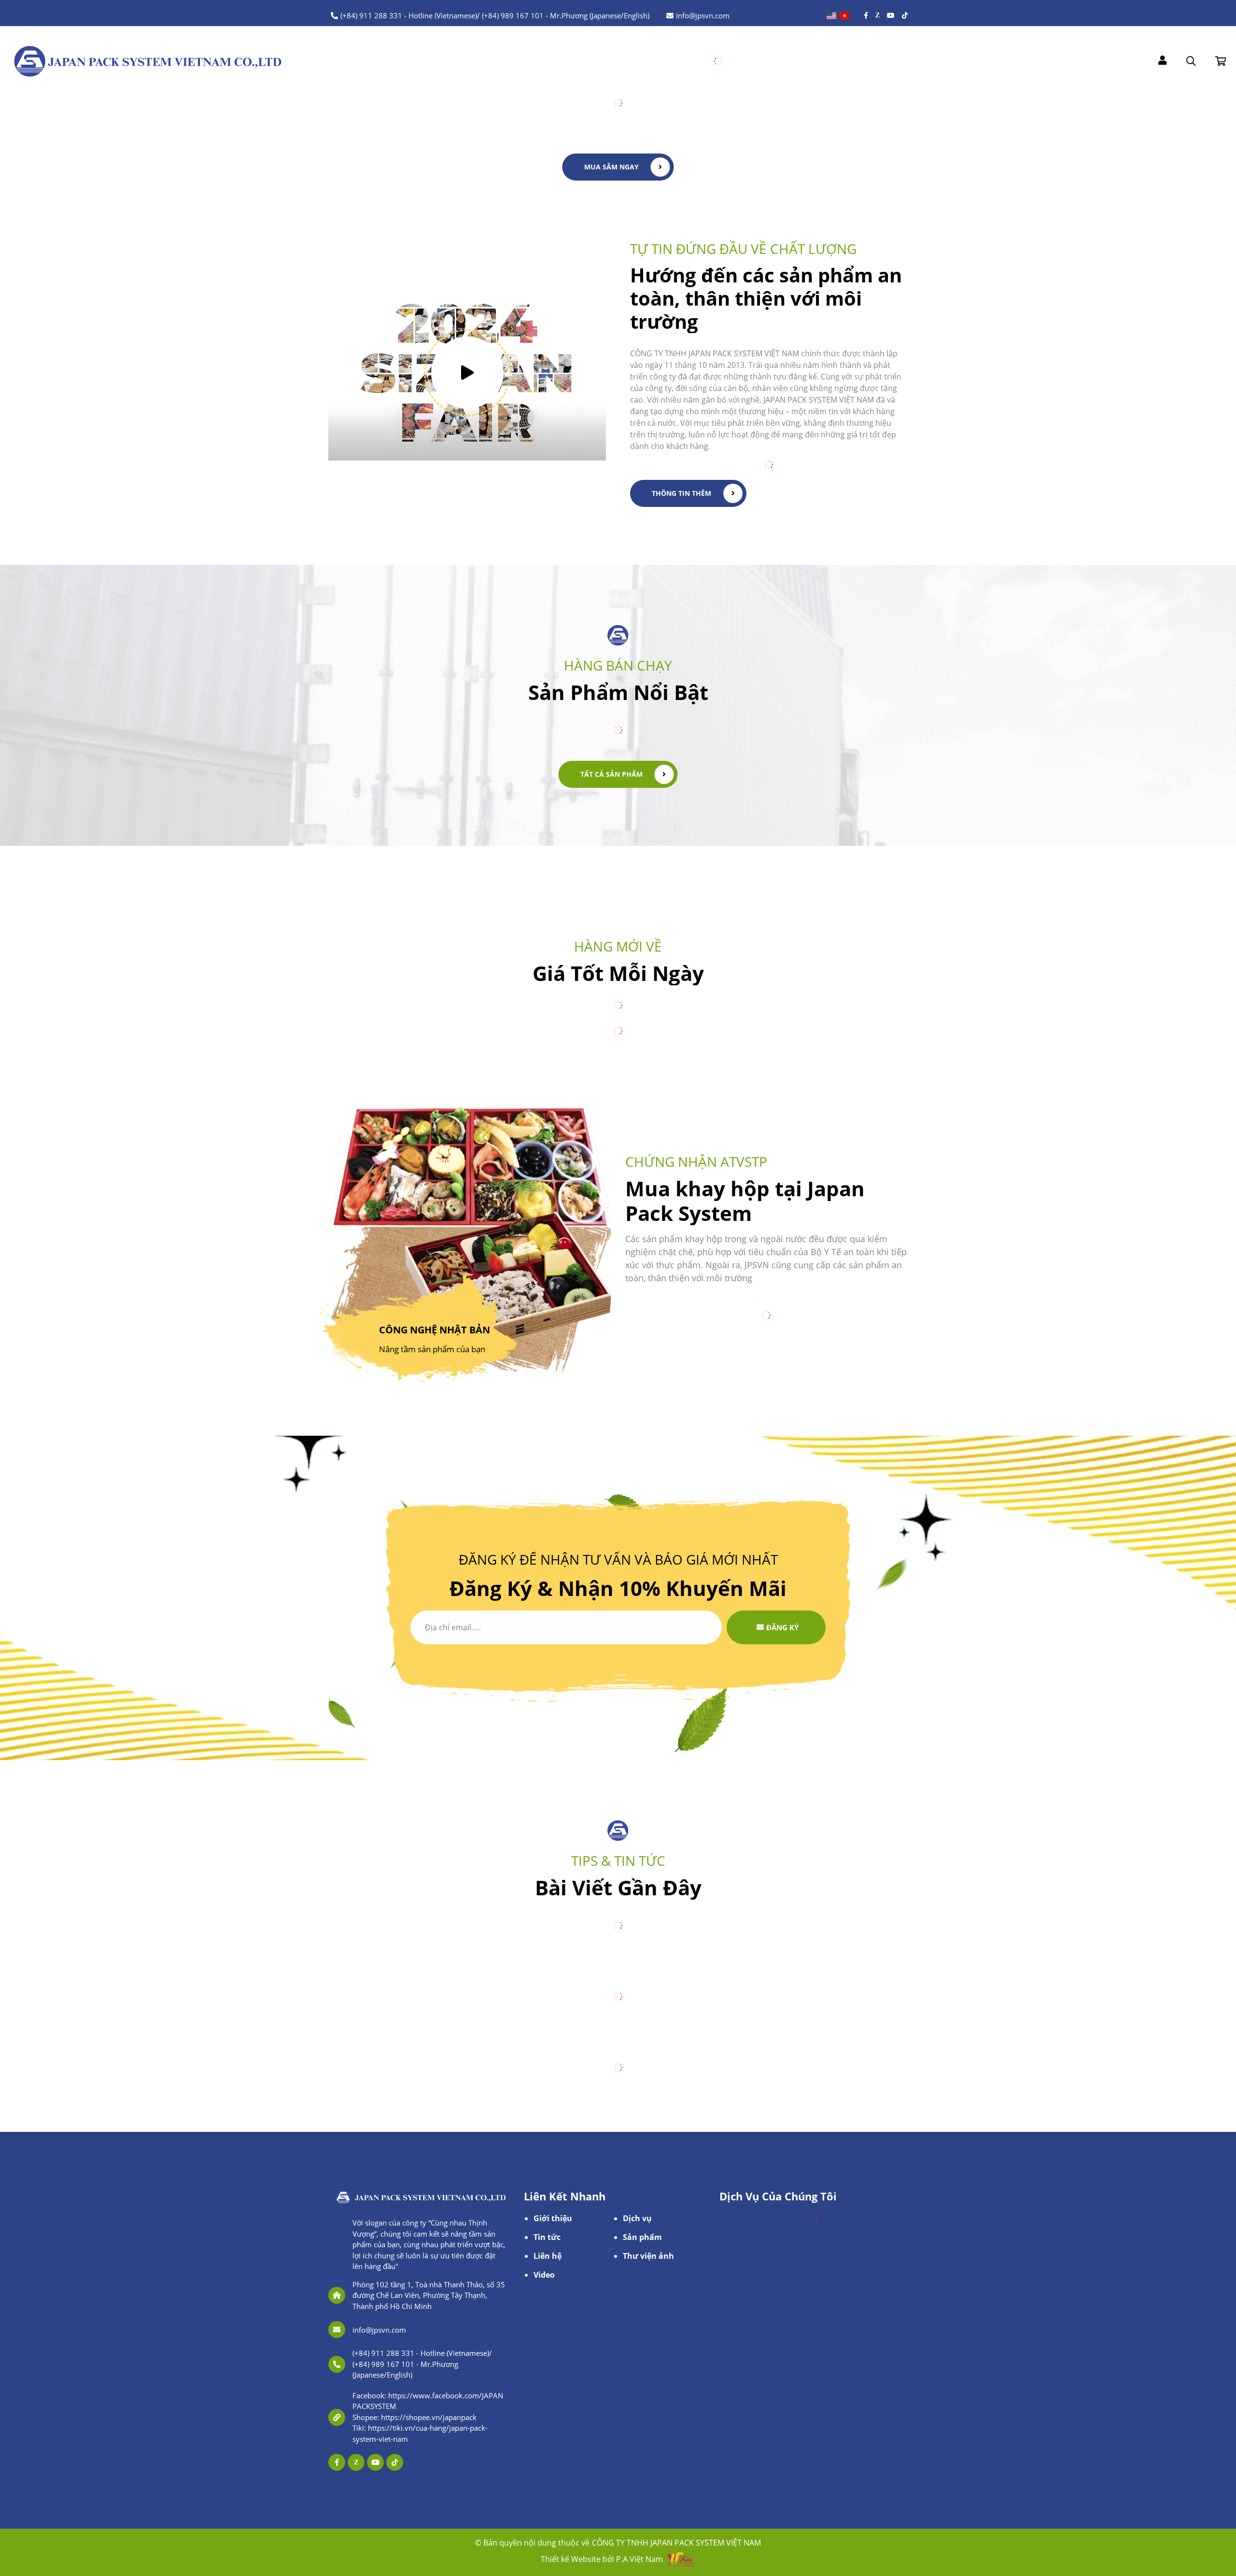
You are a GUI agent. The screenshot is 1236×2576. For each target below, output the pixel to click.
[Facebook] (866, 15)
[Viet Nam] (844, 16)
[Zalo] (878, 15)
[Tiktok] (905, 15)
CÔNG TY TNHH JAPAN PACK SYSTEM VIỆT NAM (676, 2543)
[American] (831, 16)
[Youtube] (891, 15)
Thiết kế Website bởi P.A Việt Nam (602, 2559)
